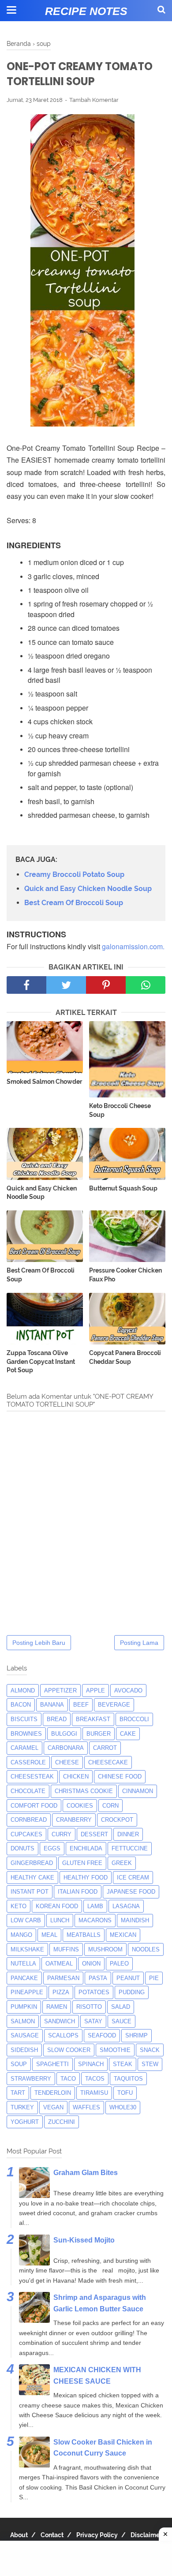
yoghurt (25, 2122)
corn (110, 1806)
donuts (22, 1848)
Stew (150, 2064)
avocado (128, 1690)
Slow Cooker (69, 2050)
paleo (119, 1964)
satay (93, 2021)
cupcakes (26, 1834)
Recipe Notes (86, 11)
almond (23, 1690)
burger (99, 1734)
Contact (52, 2535)
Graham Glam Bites (86, 2173)
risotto (89, 2007)
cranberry (74, 1820)
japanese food (131, 1892)
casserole (28, 1762)
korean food (57, 1906)
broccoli (134, 1719)
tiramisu (94, 2093)
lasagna (126, 1906)
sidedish (24, 2050)
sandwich (60, 2021)
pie (154, 1978)
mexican (123, 1935)
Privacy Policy (97, 2535)
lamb (95, 1906)
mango (21, 1935)
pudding (132, 1992)
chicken (76, 1777)
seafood (102, 2035)
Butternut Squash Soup (123, 1188)
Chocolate (28, 1791)
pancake (24, 1978)
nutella (23, 1964)
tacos (95, 2079)
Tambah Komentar (94, 100)
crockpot (117, 1820)
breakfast (93, 1719)
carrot (105, 1748)
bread (57, 1719)
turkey (22, 2107)
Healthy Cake (32, 1878)
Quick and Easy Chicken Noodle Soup (88, 889)
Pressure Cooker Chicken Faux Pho (125, 1275)
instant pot (30, 1892)
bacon (21, 1705)
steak (123, 2064)
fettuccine (130, 1848)
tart (18, 2093)
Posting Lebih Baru (39, 1643)
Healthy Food (86, 1878)
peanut (128, 1978)
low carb (26, 1920)
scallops (63, 2035)
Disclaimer (146, 2535)
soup (19, 2064)
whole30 (123, 2107)
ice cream (133, 1878)
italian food (78, 1892)
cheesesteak (32, 1777)
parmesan (63, 1978)
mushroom (105, 1949)
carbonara (66, 1748)
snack (150, 2050)
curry (62, 1834)
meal (49, 1935)
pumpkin (24, 2007)
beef (81, 1705)
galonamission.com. (133, 946)
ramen (57, 2007)
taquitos (128, 2079)
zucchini (62, 2122)
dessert (94, 1834)
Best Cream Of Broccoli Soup (74, 903)
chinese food (120, 1777)
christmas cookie (84, 1791)
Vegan (53, 2107)
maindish (135, 1920)
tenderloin (53, 2093)
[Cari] (161, 9)
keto (19, 1906)
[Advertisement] (86, 2558)
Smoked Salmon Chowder (44, 1082)
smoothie (115, 2050)
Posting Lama (139, 1643)
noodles (146, 1949)
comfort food (34, 1806)
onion (91, 1964)
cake (128, 1734)
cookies (80, 1806)
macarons (95, 1920)
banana (52, 1705)
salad (121, 2007)
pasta (98, 1978)
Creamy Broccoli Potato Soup (74, 874)
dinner (128, 1834)
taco (68, 2079)
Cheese (67, 1762)
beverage (114, 1705)
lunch (60, 1920)
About (19, 2535)
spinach (91, 2064)
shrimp (136, 2035)
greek (122, 1863)
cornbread (29, 1820)
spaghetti (52, 2064)
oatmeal (59, 1964)
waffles (86, 2107)
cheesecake (108, 1762)
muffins (66, 1949)
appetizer (60, 1690)
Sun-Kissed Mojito (84, 2240)
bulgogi (64, 1734)
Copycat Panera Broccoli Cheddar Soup (125, 1357)
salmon (23, 2021)
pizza (61, 1992)
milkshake (27, 1949)
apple (95, 1690)
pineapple (27, 1992)
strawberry (31, 2079)
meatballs (84, 1935)
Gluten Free (82, 1863)
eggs (52, 1848)
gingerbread (32, 1863)
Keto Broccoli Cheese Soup (120, 1110)
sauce (122, 2021)
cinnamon (138, 1791)
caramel (24, 1748)
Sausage (25, 2035)
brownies (26, 1734)
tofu (125, 2093)
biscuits (24, 1719)
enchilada (86, 1848)
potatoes (94, 1992)
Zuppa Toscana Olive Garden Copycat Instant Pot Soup (41, 1361)
